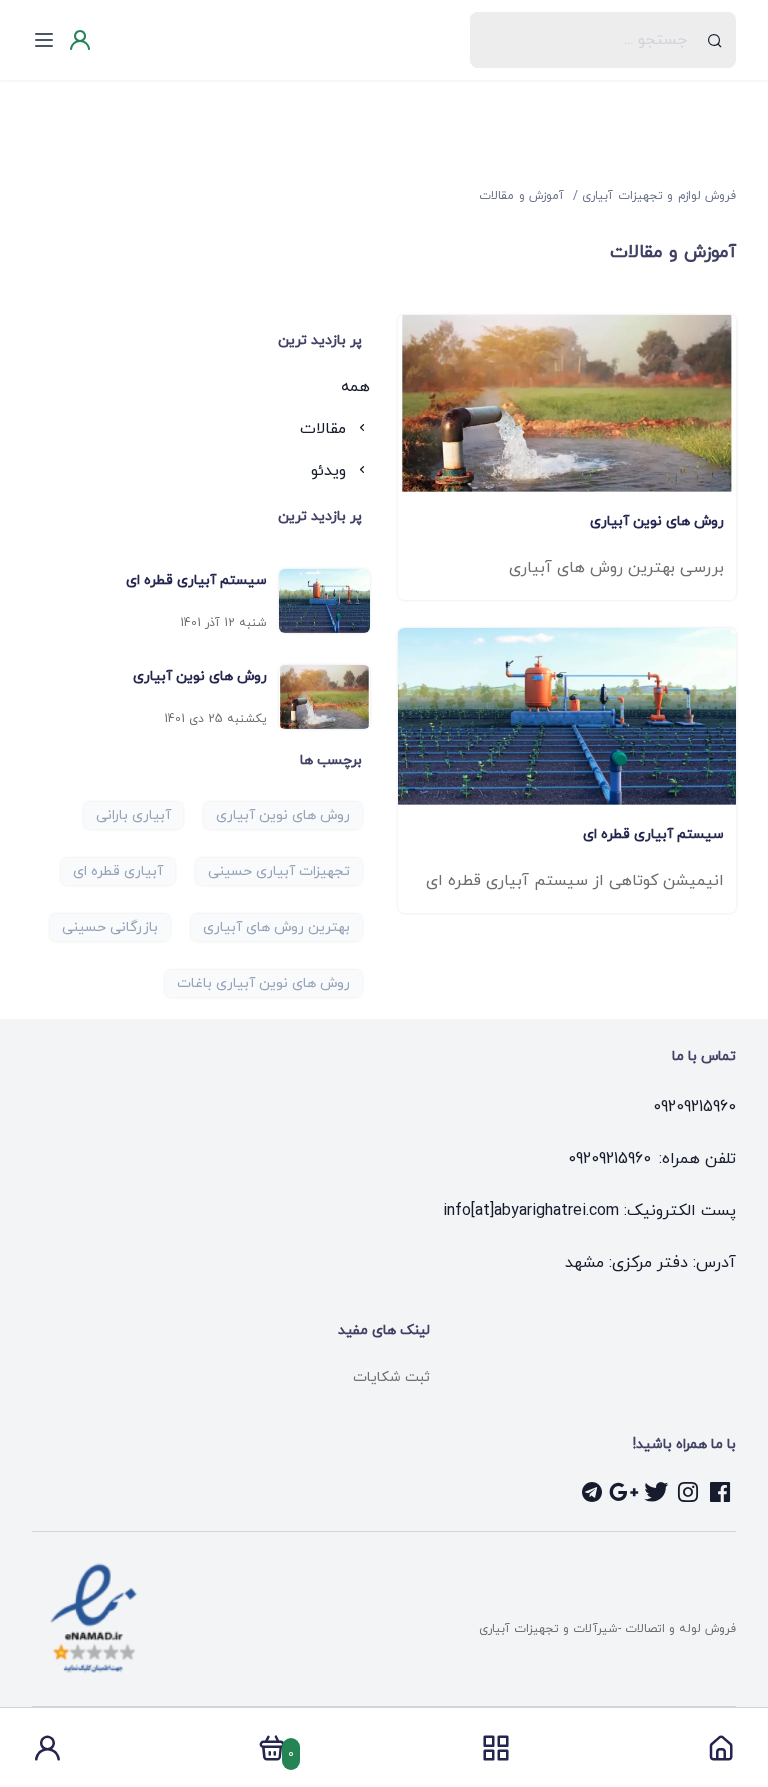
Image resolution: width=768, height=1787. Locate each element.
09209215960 (694, 1107)
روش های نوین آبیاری (283, 815)
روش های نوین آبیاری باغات (263, 983)
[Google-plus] (624, 1492)
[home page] (721, 1754)
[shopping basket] (272, 1754)
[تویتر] (656, 1492)
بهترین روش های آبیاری (276, 927)
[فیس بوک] (720, 1492)
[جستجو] (715, 40)
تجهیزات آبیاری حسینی (279, 871)
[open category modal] (496, 1748)
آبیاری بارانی (133, 815)
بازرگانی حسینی (110, 927)
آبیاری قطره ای (118, 871)
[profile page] (47, 1754)
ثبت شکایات (391, 1377)
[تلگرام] (592, 1492)
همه (355, 387)
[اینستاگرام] (688, 1492)
